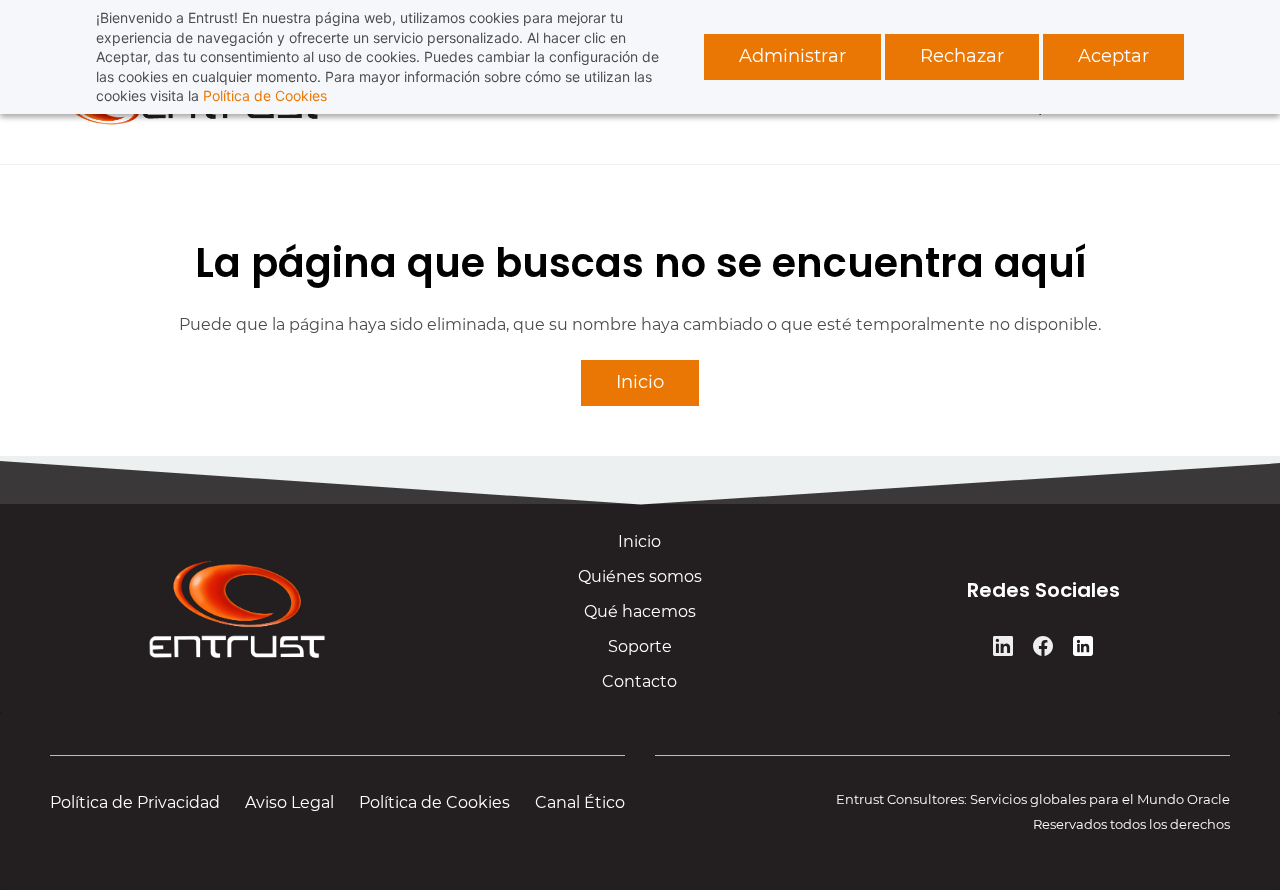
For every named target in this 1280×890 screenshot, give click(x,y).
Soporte (640, 646)
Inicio (639, 541)
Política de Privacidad (135, 802)
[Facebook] (1043, 646)
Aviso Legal (289, 802)
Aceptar (1113, 56)
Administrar (792, 56)
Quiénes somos (640, 576)
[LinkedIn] (1003, 646)
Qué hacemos (640, 611)
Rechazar (962, 56)
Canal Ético (580, 802)
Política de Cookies (265, 95)
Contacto (639, 681)
